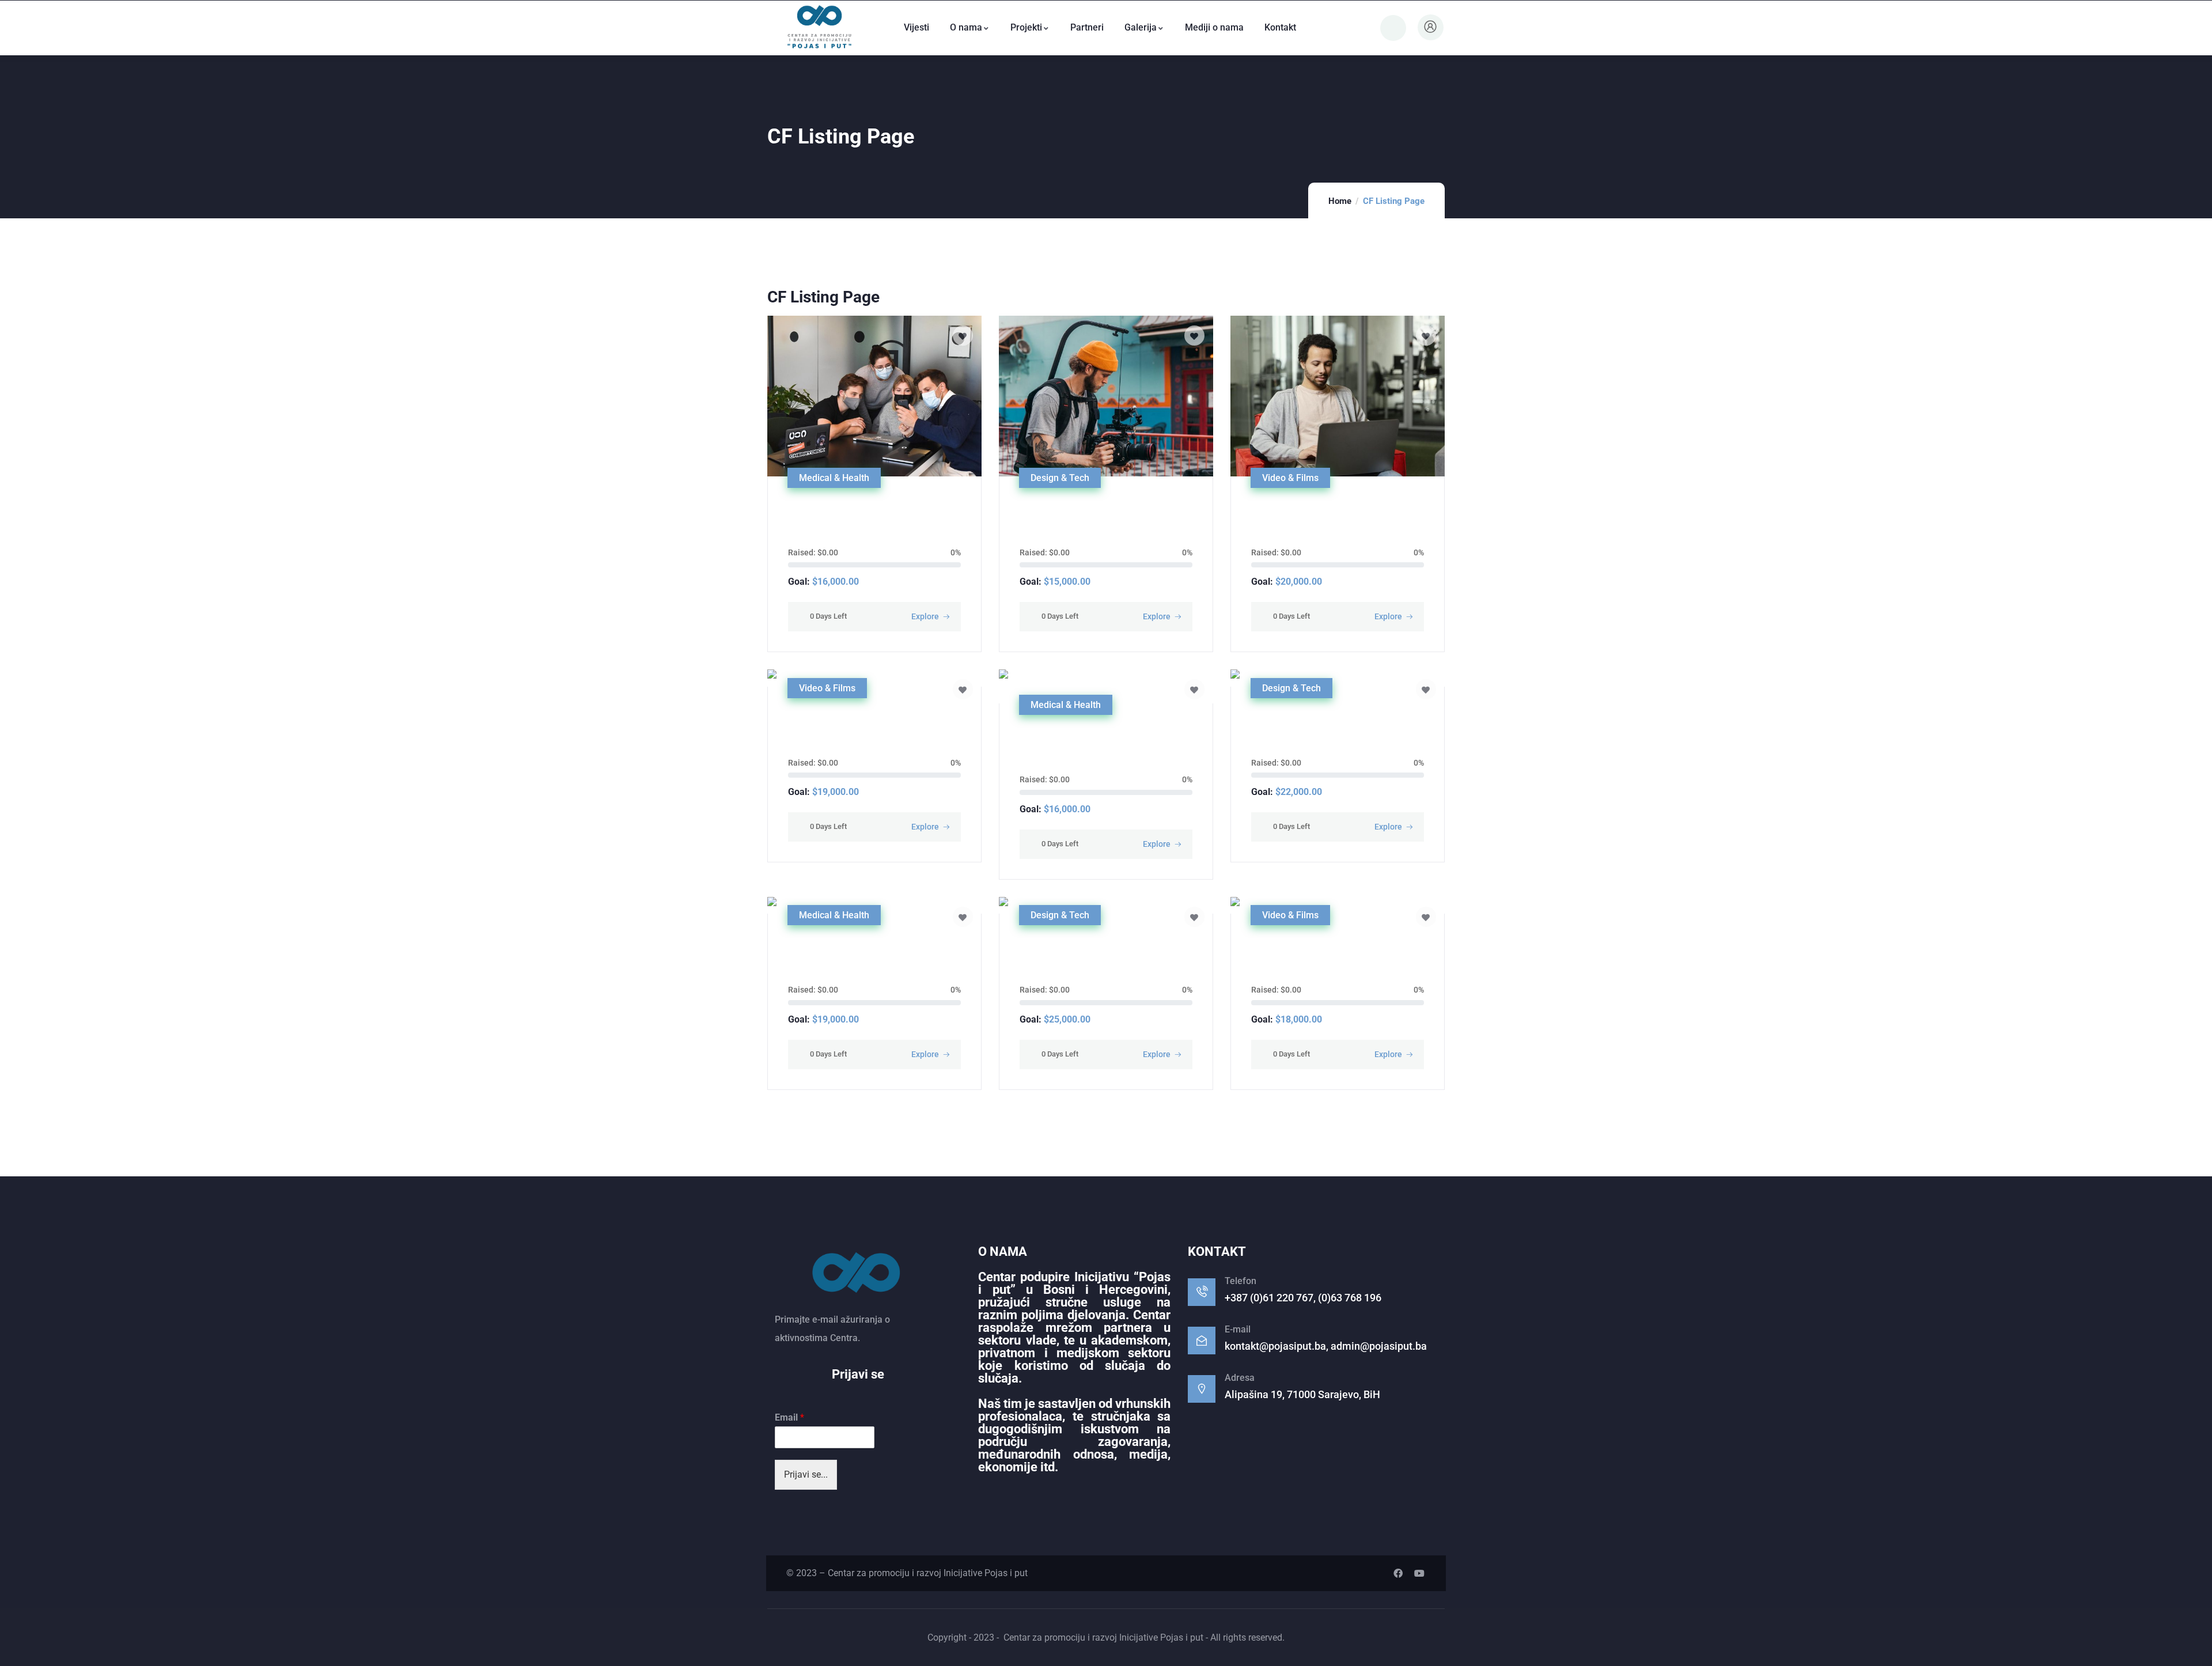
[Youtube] (1419, 1573)
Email (789, 1417)
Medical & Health (834, 478)
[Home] (819, 28)
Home (1340, 201)
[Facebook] (1398, 1573)
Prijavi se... (806, 1474)
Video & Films (1290, 478)
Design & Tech (1060, 478)
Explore (925, 616)
